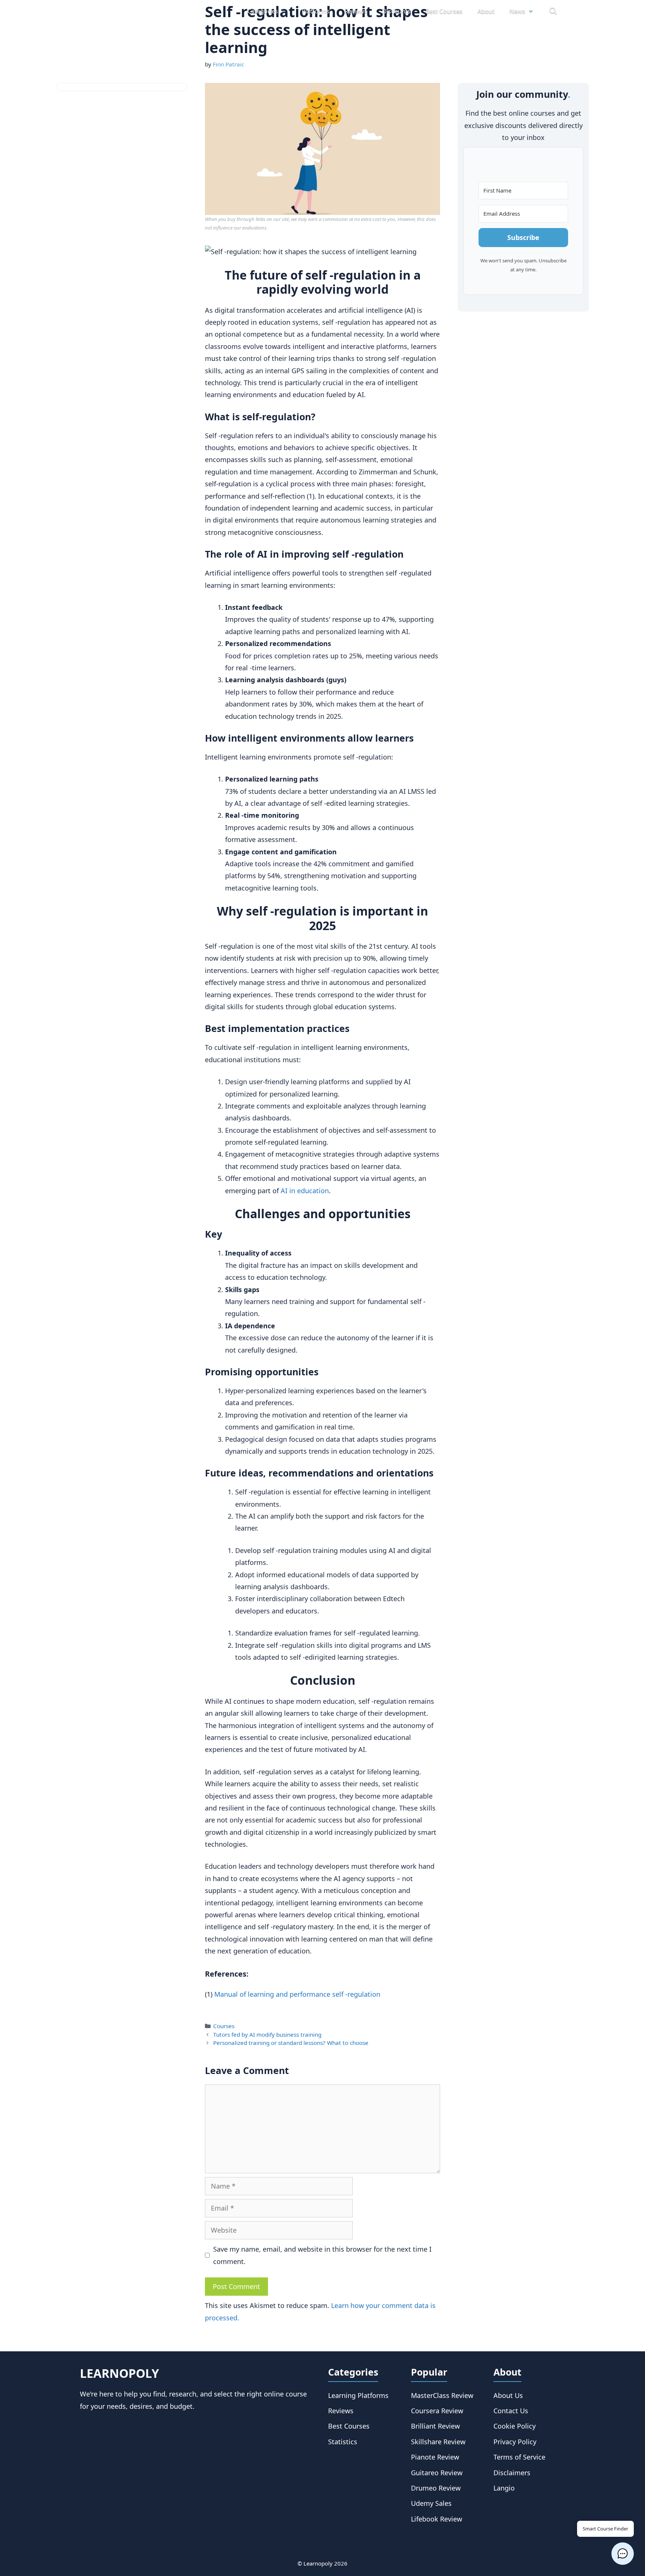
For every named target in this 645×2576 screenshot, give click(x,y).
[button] (623, 2554)
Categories (263, 11)
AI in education (305, 1191)
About (486, 11)
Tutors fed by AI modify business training (267, 2034)
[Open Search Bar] (553, 11)
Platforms (316, 11)
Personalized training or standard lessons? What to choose (291, 2043)
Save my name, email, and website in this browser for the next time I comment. (322, 2255)
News (517, 11)
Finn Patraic (228, 64)
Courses (224, 2026)
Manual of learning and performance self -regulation (297, 1994)
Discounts (396, 11)
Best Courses (444, 11)
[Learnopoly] (122, 11)
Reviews (356, 11)
